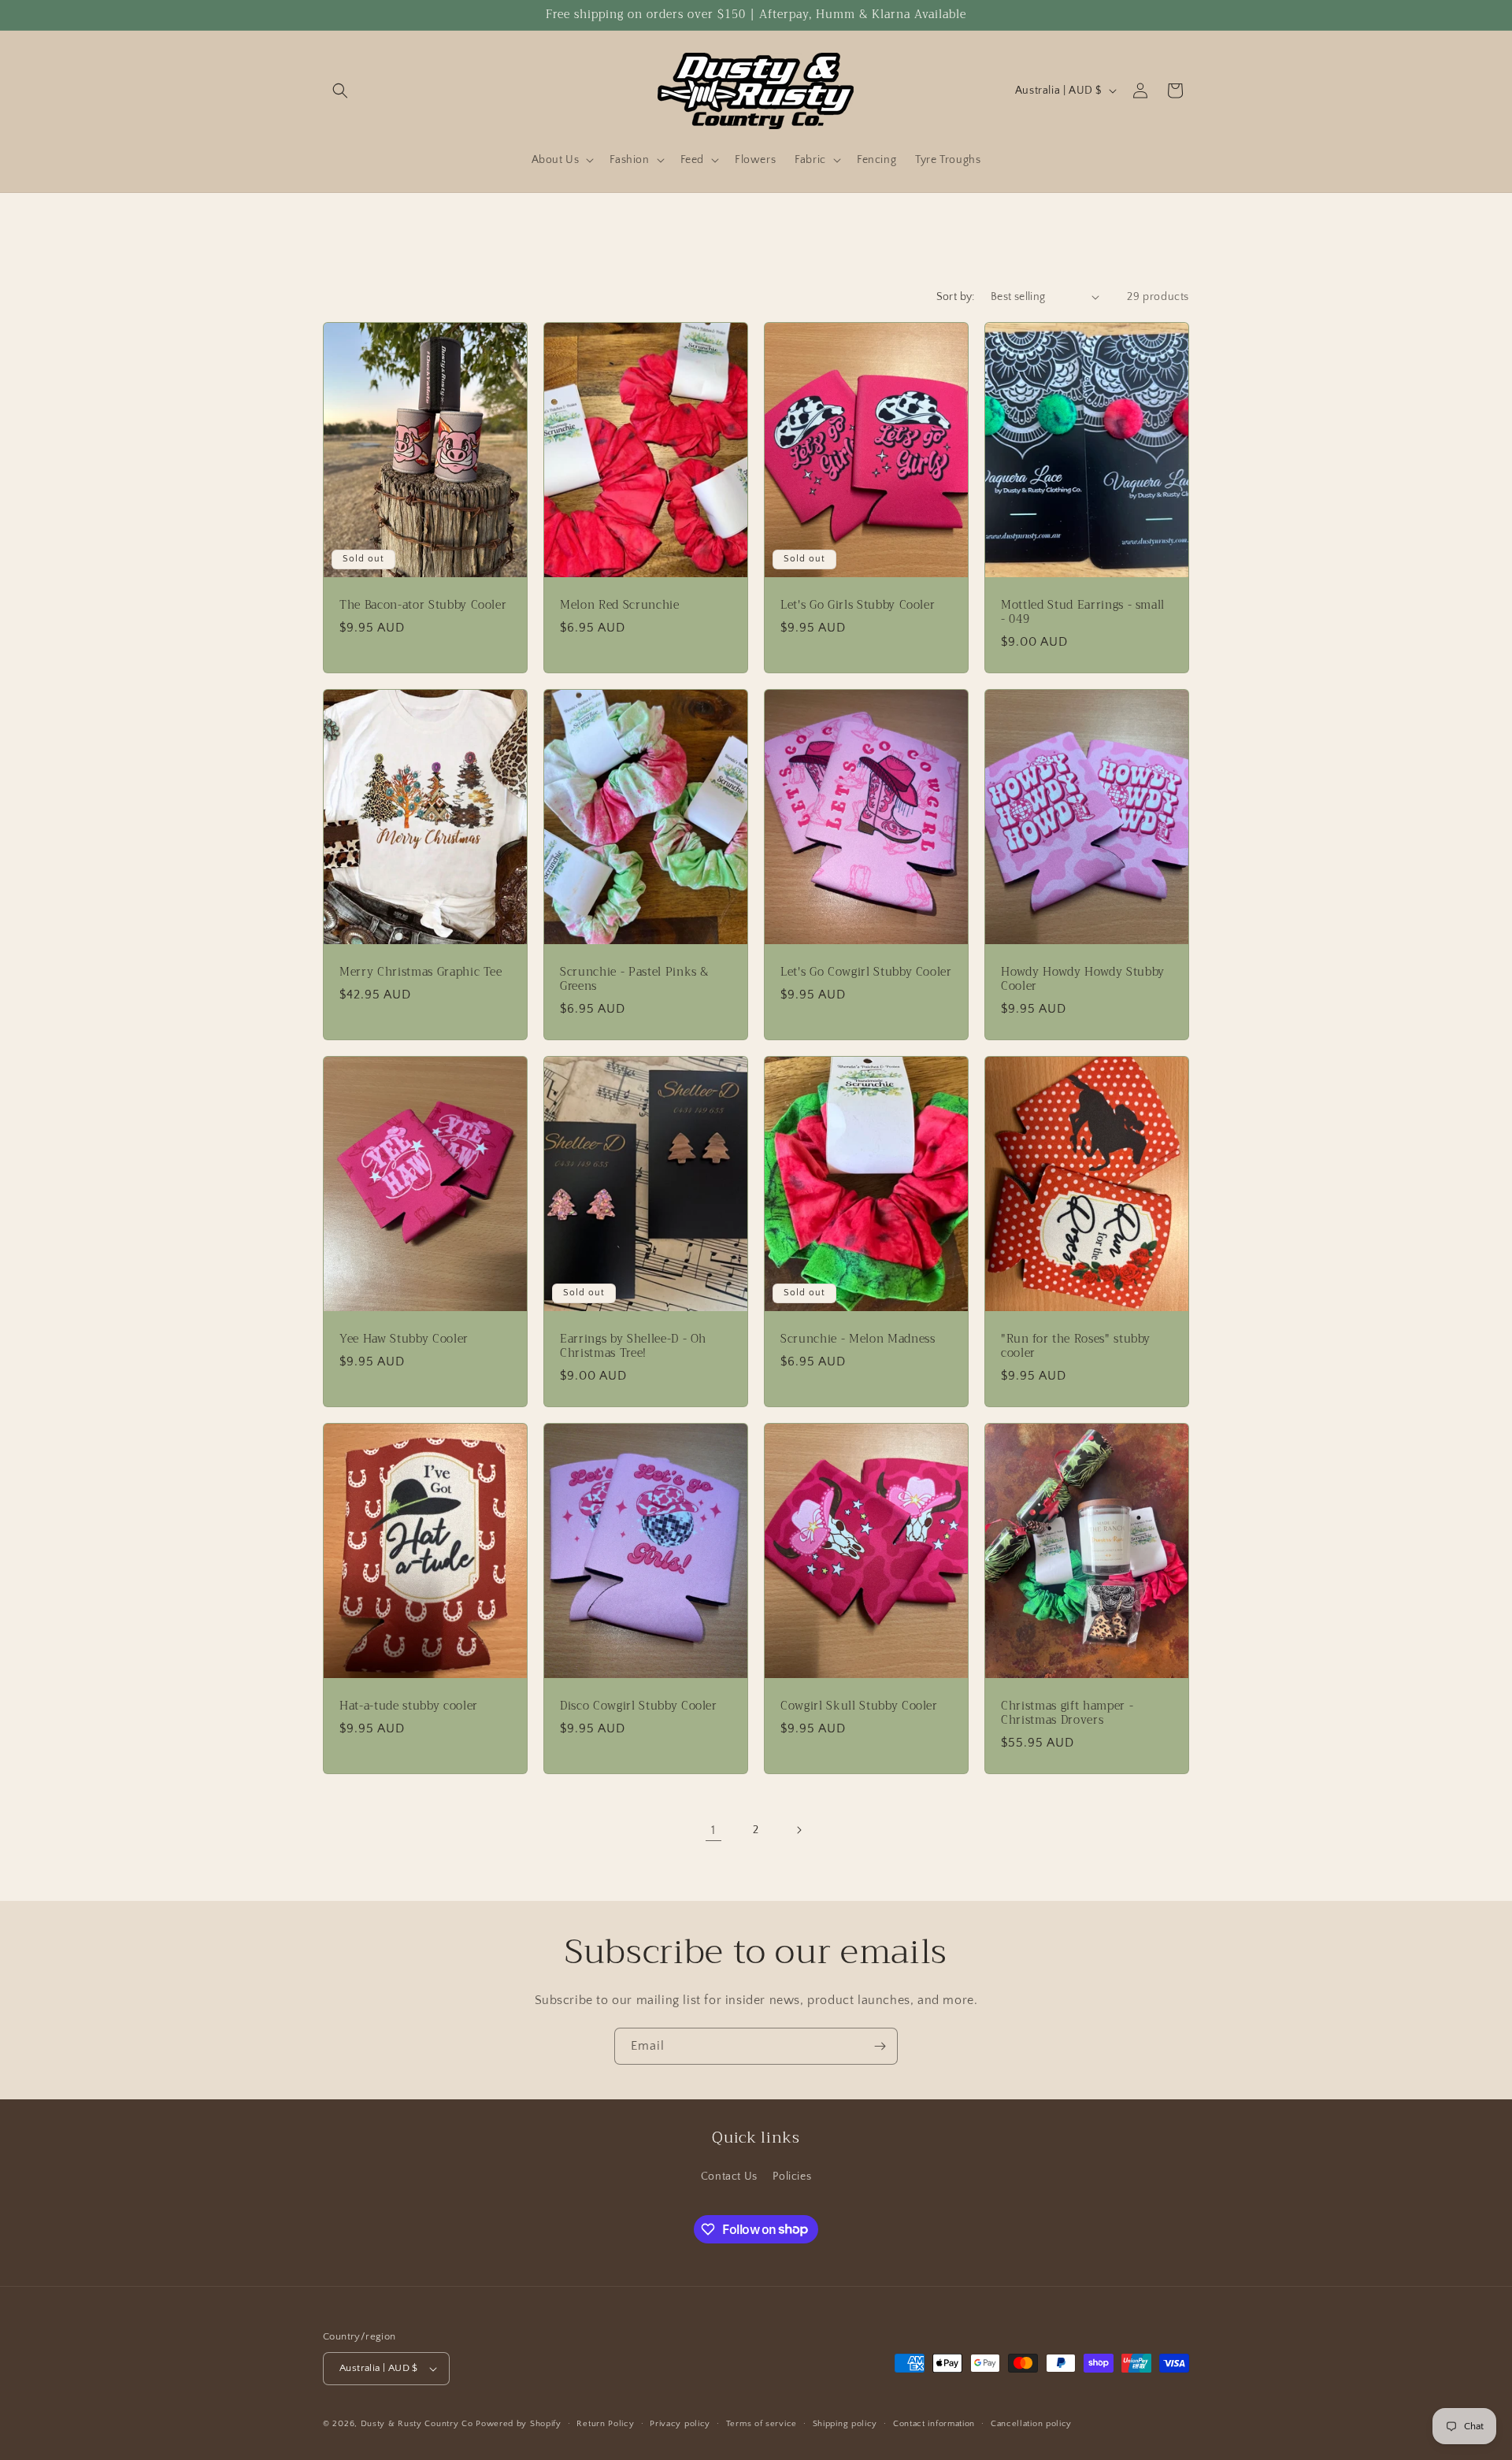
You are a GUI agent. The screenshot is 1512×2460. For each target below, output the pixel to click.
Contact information (934, 2424)
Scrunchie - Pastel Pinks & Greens (634, 979)
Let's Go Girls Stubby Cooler (858, 605)
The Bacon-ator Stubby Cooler (423, 605)
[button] (340, 91)
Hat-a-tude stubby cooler (409, 1706)
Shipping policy (845, 2424)
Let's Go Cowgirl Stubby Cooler (866, 972)
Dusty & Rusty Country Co (417, 2424)
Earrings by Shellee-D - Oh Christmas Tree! (633, 1346)
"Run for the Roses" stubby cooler (1076, 1346)
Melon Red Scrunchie (620, 605)
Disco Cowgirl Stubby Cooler (639, 1706)
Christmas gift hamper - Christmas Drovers (1067, 1713)
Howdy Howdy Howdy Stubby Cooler (1083, 979)
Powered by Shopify (519, 2424)
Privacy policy (680, 2424)
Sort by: (956, 297)
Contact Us (729, 2177)
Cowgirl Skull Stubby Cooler (859, 1706)
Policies (792, 2177)
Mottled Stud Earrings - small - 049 (1083, 612)
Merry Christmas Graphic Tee (421, 972)
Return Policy (605, 2424)
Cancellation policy (1031, 2424)
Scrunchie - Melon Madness (858, 1339)
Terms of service (762, 2424)
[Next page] (799, 1830)
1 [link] (713, 1830)
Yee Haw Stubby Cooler (404, 1339)
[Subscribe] (880, 2046)
